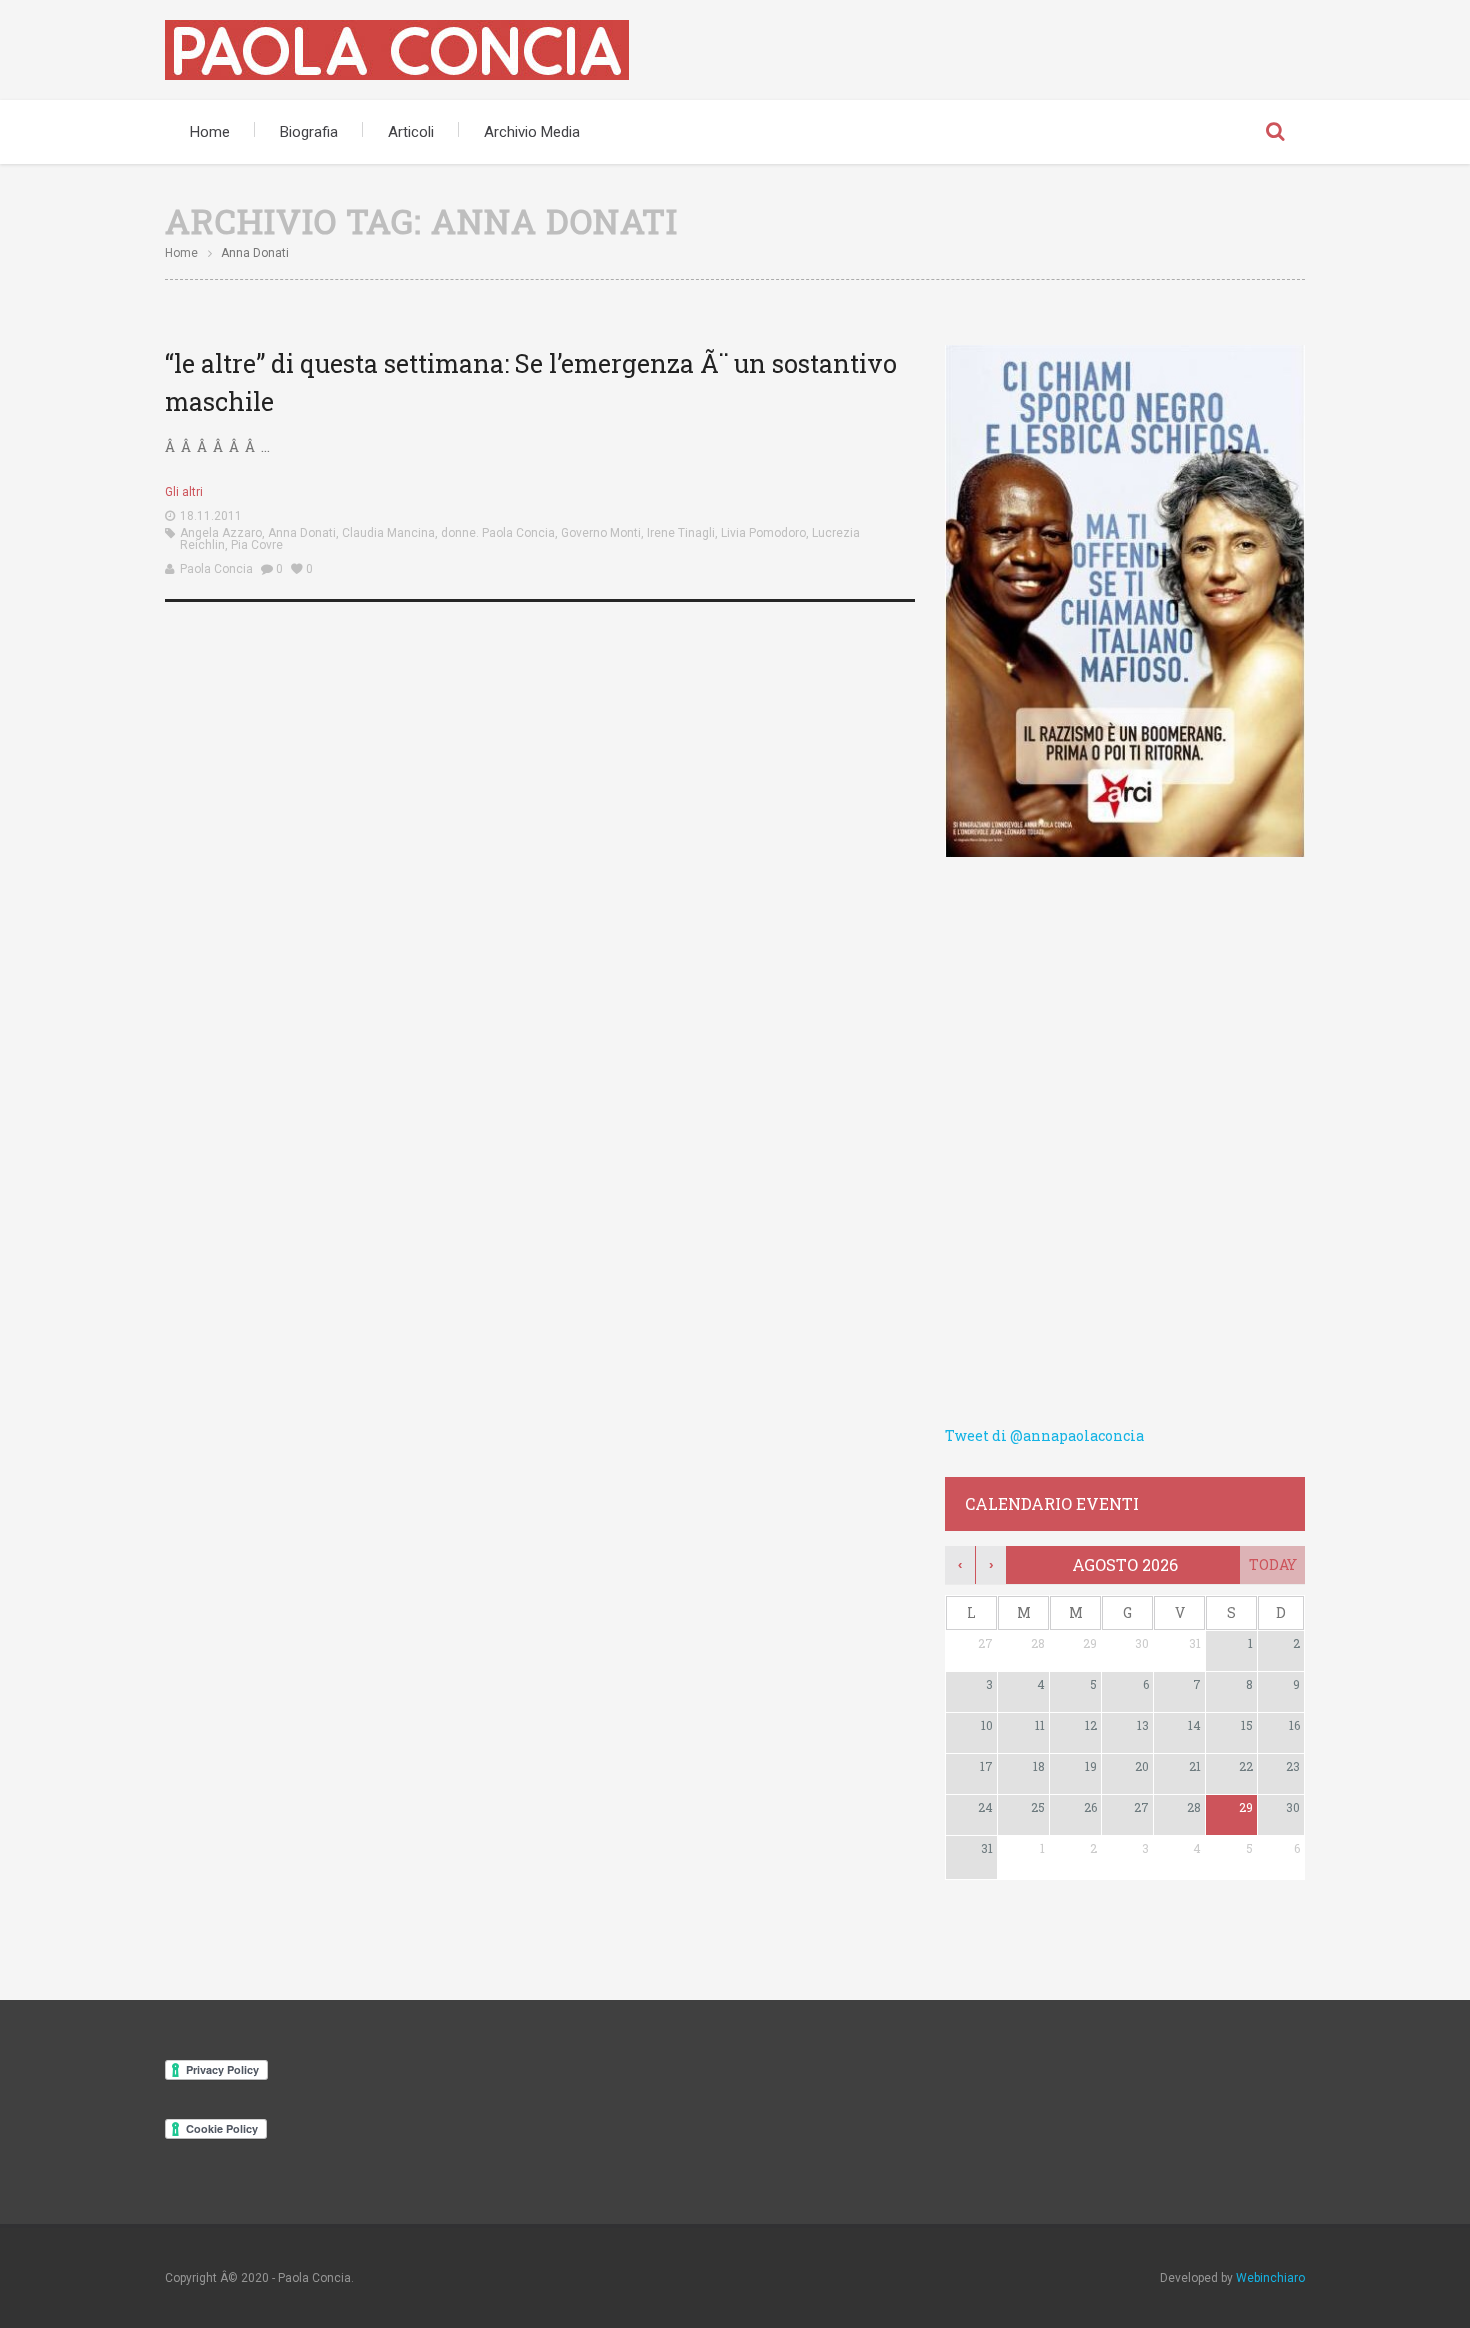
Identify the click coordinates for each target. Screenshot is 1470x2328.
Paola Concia (216, 569)
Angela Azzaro (221, 533)
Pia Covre (257, 545)
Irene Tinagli (681, 533)
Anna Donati (302, 533)
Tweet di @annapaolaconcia (1044, 1435)
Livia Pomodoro (763, 533)
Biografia (309, 132)
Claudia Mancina (388, 533)
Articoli (411, 132)
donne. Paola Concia (498, 533)
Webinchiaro (1270, 2278)
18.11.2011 (211, 516)
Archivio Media (532, 132)
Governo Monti (601, 533)
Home (210, 132)
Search (1275, 132)
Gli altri (184, 492)
